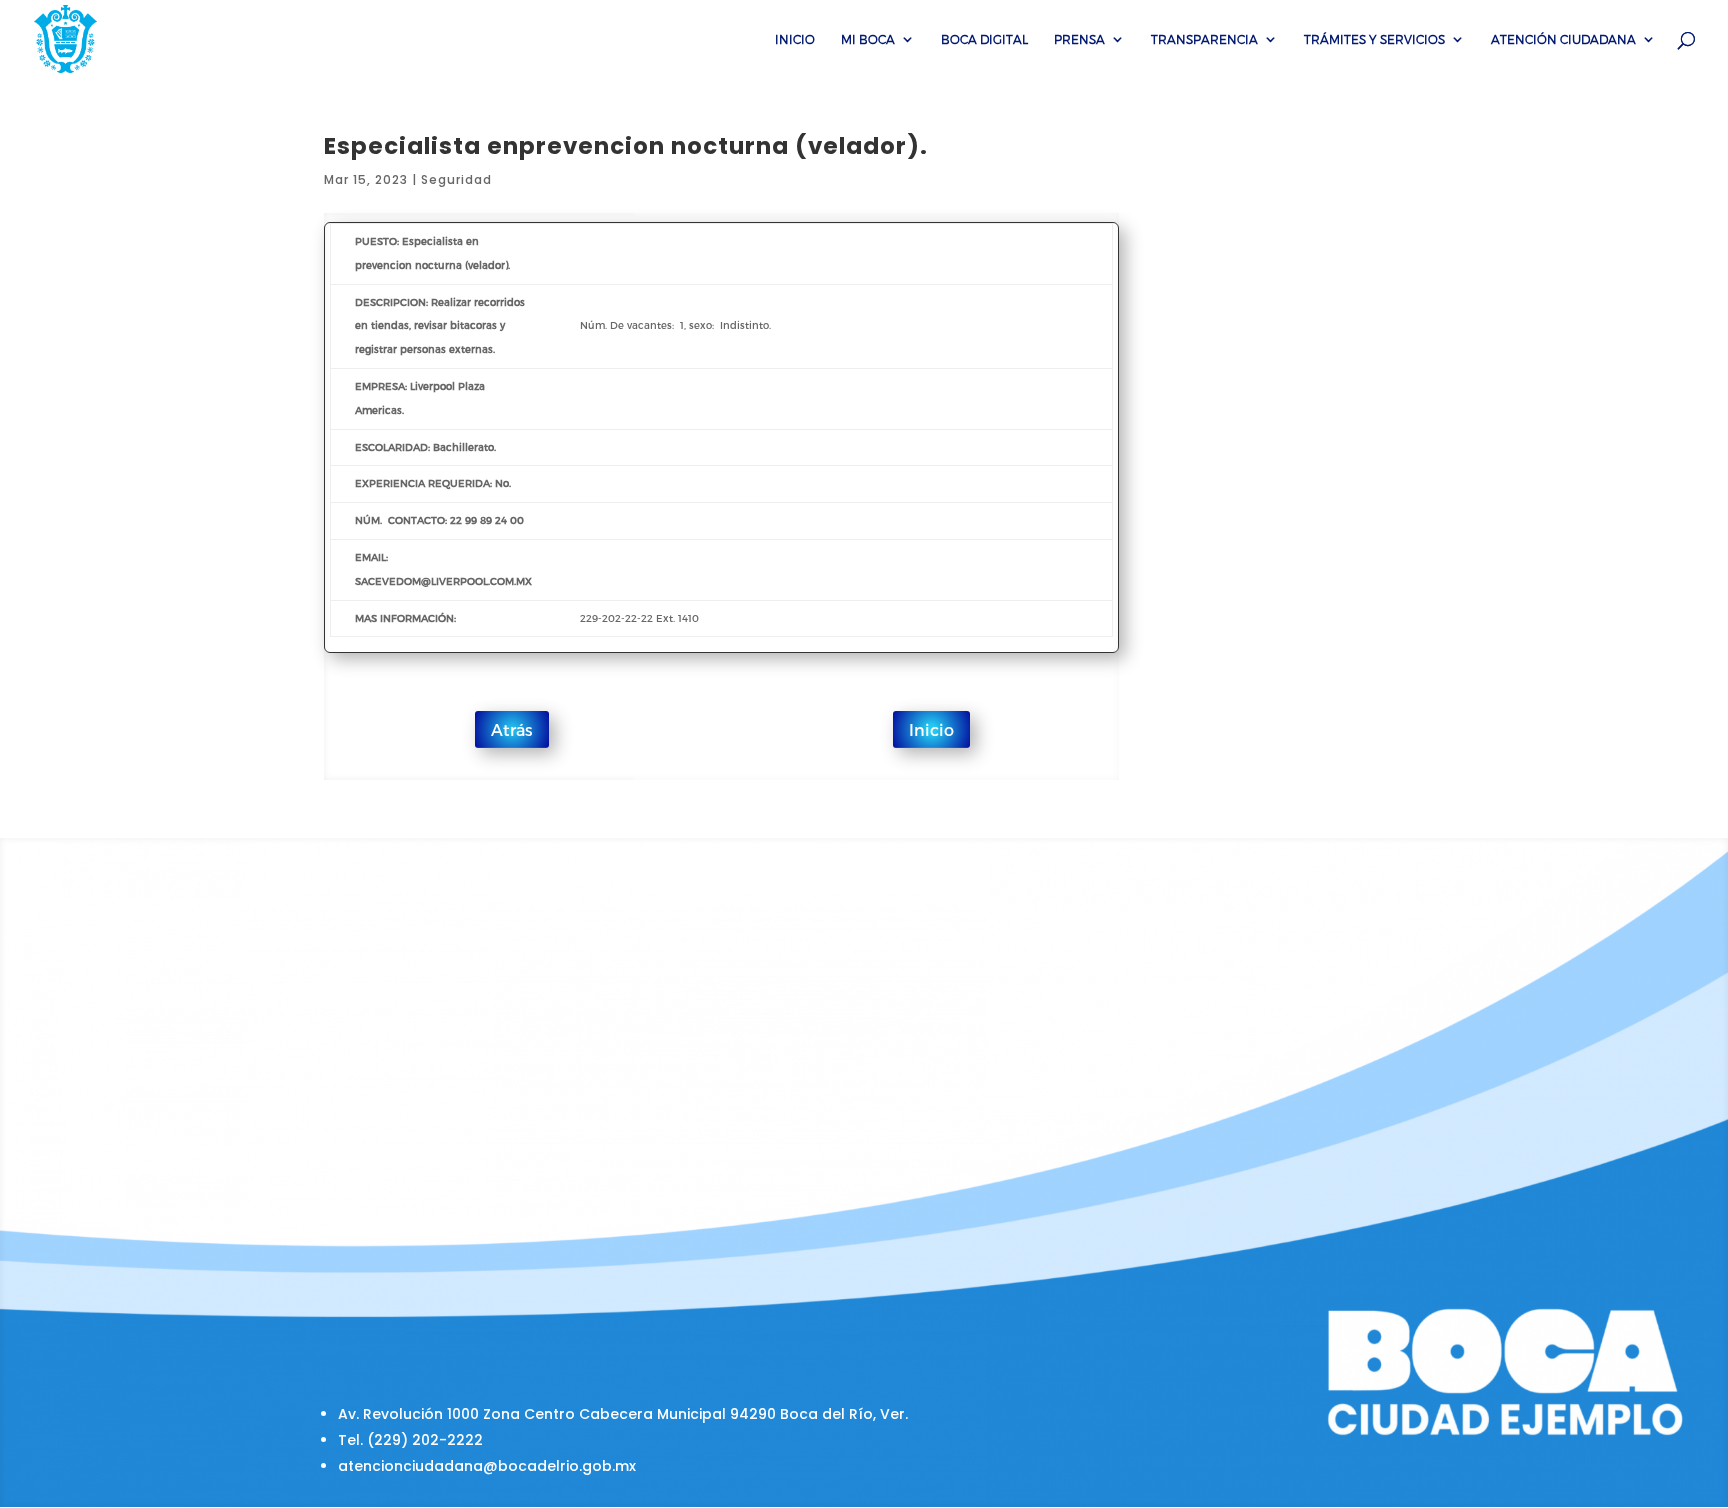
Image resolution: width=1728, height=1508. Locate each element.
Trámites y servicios (1374, 39)
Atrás (512, 729)
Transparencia (1204, 39)
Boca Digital (984, 39)
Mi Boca (868, 39)
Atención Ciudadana (1563, 39)
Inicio (795, 39)
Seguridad (456, 179)
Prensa (1079, 39)
